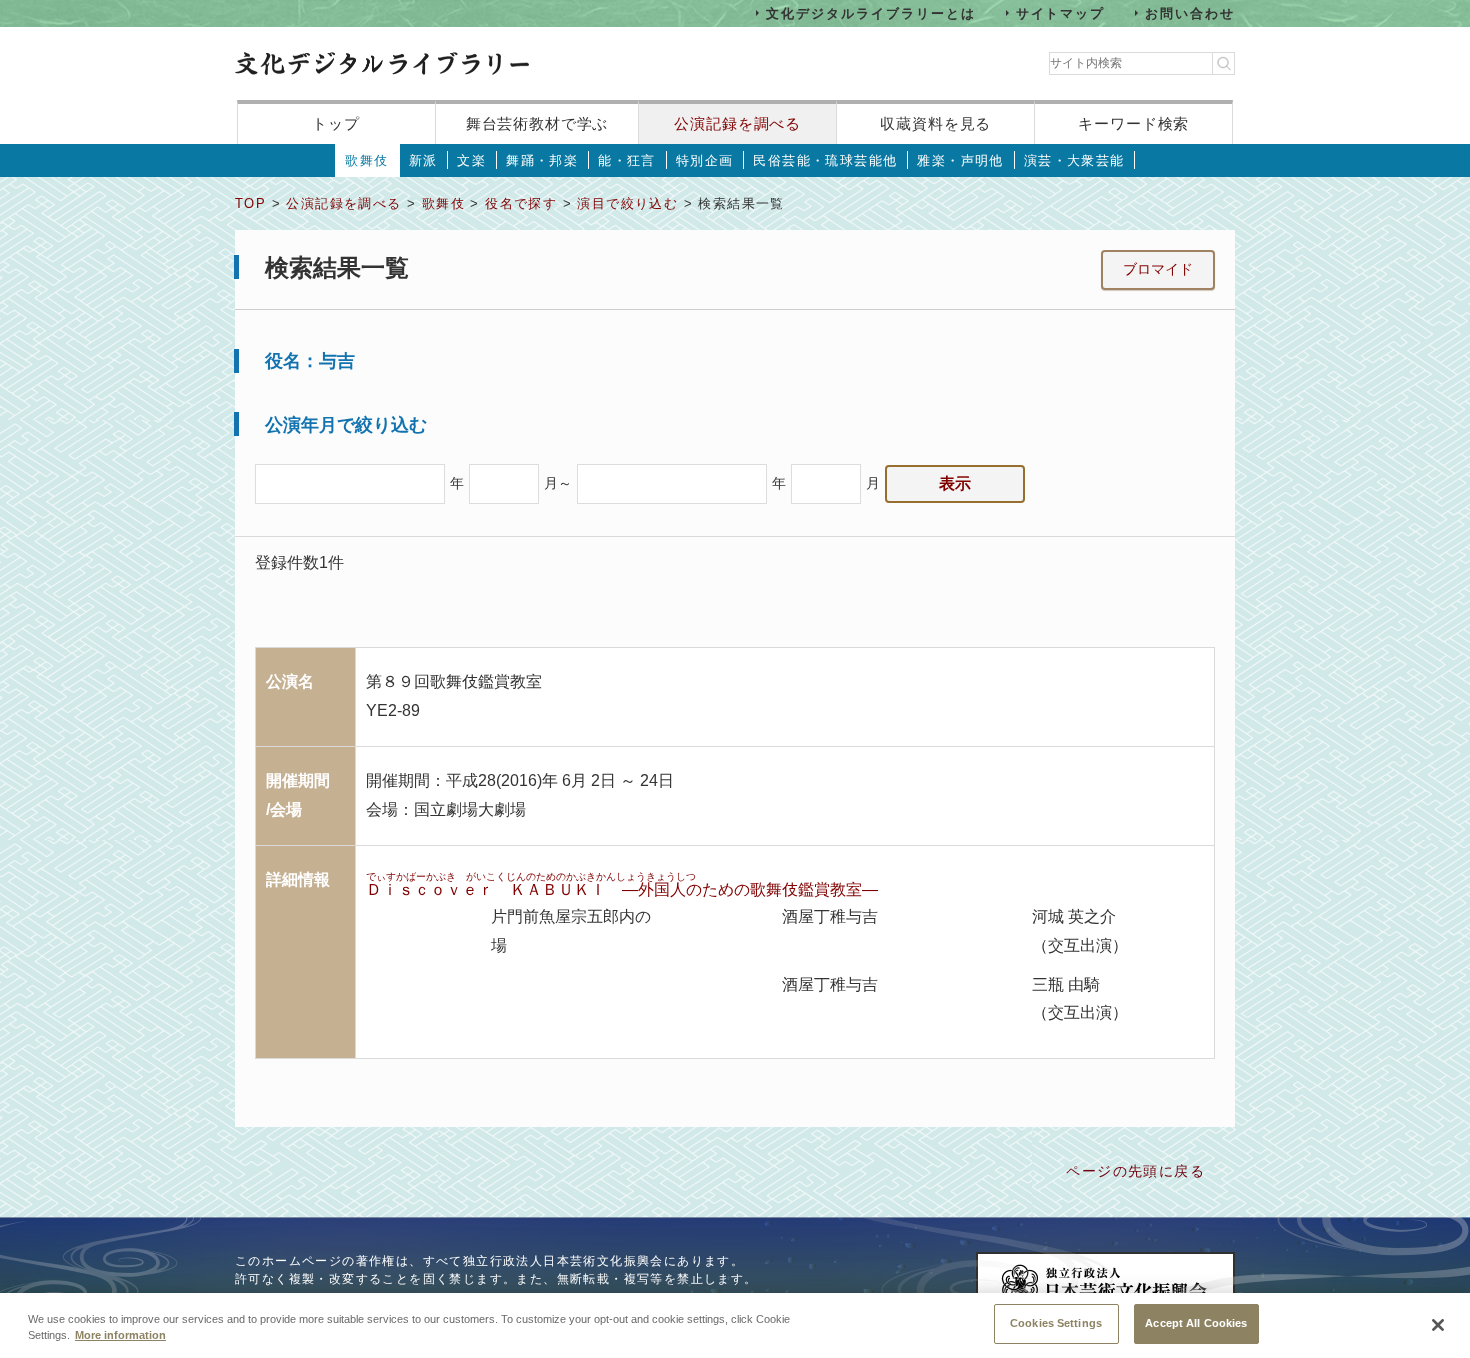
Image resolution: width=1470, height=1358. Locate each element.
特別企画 (705, 160)
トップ (336, 123)
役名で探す (521, 203)
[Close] (1438, 1325)
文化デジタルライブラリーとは (870, 12)
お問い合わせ (1190, 12)
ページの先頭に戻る (1135, 1171)
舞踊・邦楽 (542, 160)
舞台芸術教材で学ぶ (537, 123)
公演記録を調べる (737, 123)
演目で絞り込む (627, 203)
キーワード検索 (1133, 123)
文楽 (471, 160)
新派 (423, 160)
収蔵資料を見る (935, 123)
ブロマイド (1158, 269)
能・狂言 (627, 160)
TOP (250, 203)
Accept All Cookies (1196, 1323)
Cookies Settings (1056, 1323)
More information (120, 1336)
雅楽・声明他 (960, 160)
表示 (955, 483)
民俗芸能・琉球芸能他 (825, 160)
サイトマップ (1061, 12)
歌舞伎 (366, 160)
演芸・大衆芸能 (1074, 160)
